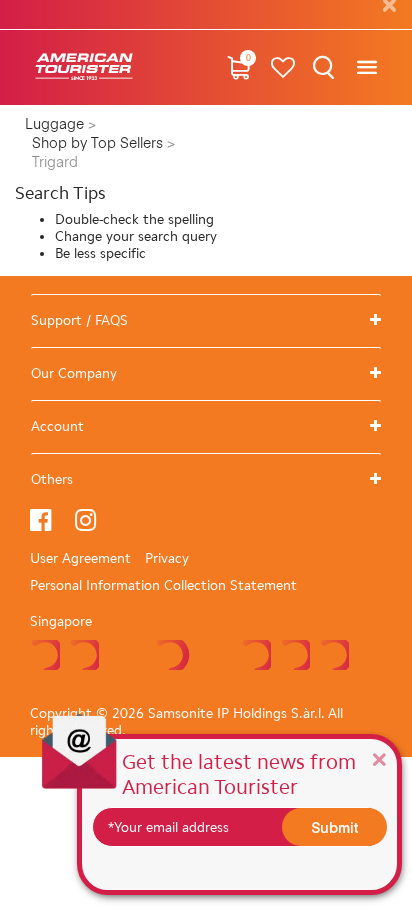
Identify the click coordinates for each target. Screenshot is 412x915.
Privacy (167, 558)
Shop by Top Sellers (99, 144)
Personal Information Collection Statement (163, 585)
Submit (335, 827)
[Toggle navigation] (366, 67)
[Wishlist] (283, 67)
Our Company (74, 373)
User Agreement (80, 558)
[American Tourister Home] (84, 67)
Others (52, 479)
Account (57, 426)
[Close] (379, 758)
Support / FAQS (79, 320)
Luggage (56, 125)
